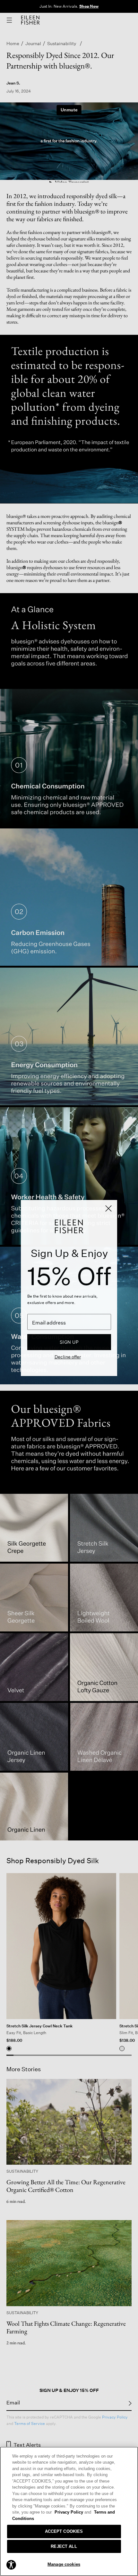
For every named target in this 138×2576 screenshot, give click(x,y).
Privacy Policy (73, 2512)
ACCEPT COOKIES (64, 2531)
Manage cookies (64, 2564)
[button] (11, 2564)
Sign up (69, 1342)
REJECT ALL (64, 2546)
